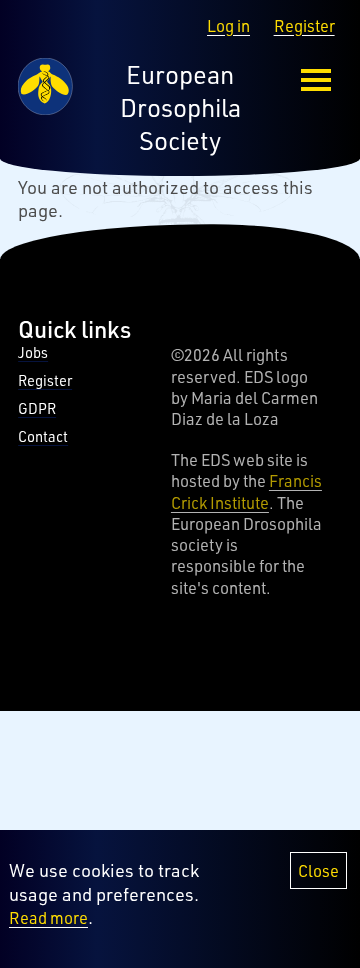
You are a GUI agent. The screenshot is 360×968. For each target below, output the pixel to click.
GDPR (37, 408)
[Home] (45, 108)
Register (304, 25)
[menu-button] (316, 80)
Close (318, 870)
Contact (43, 436)
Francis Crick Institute (246, 491)
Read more (48, 917)
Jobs (33, 352)
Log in (228, 25)
